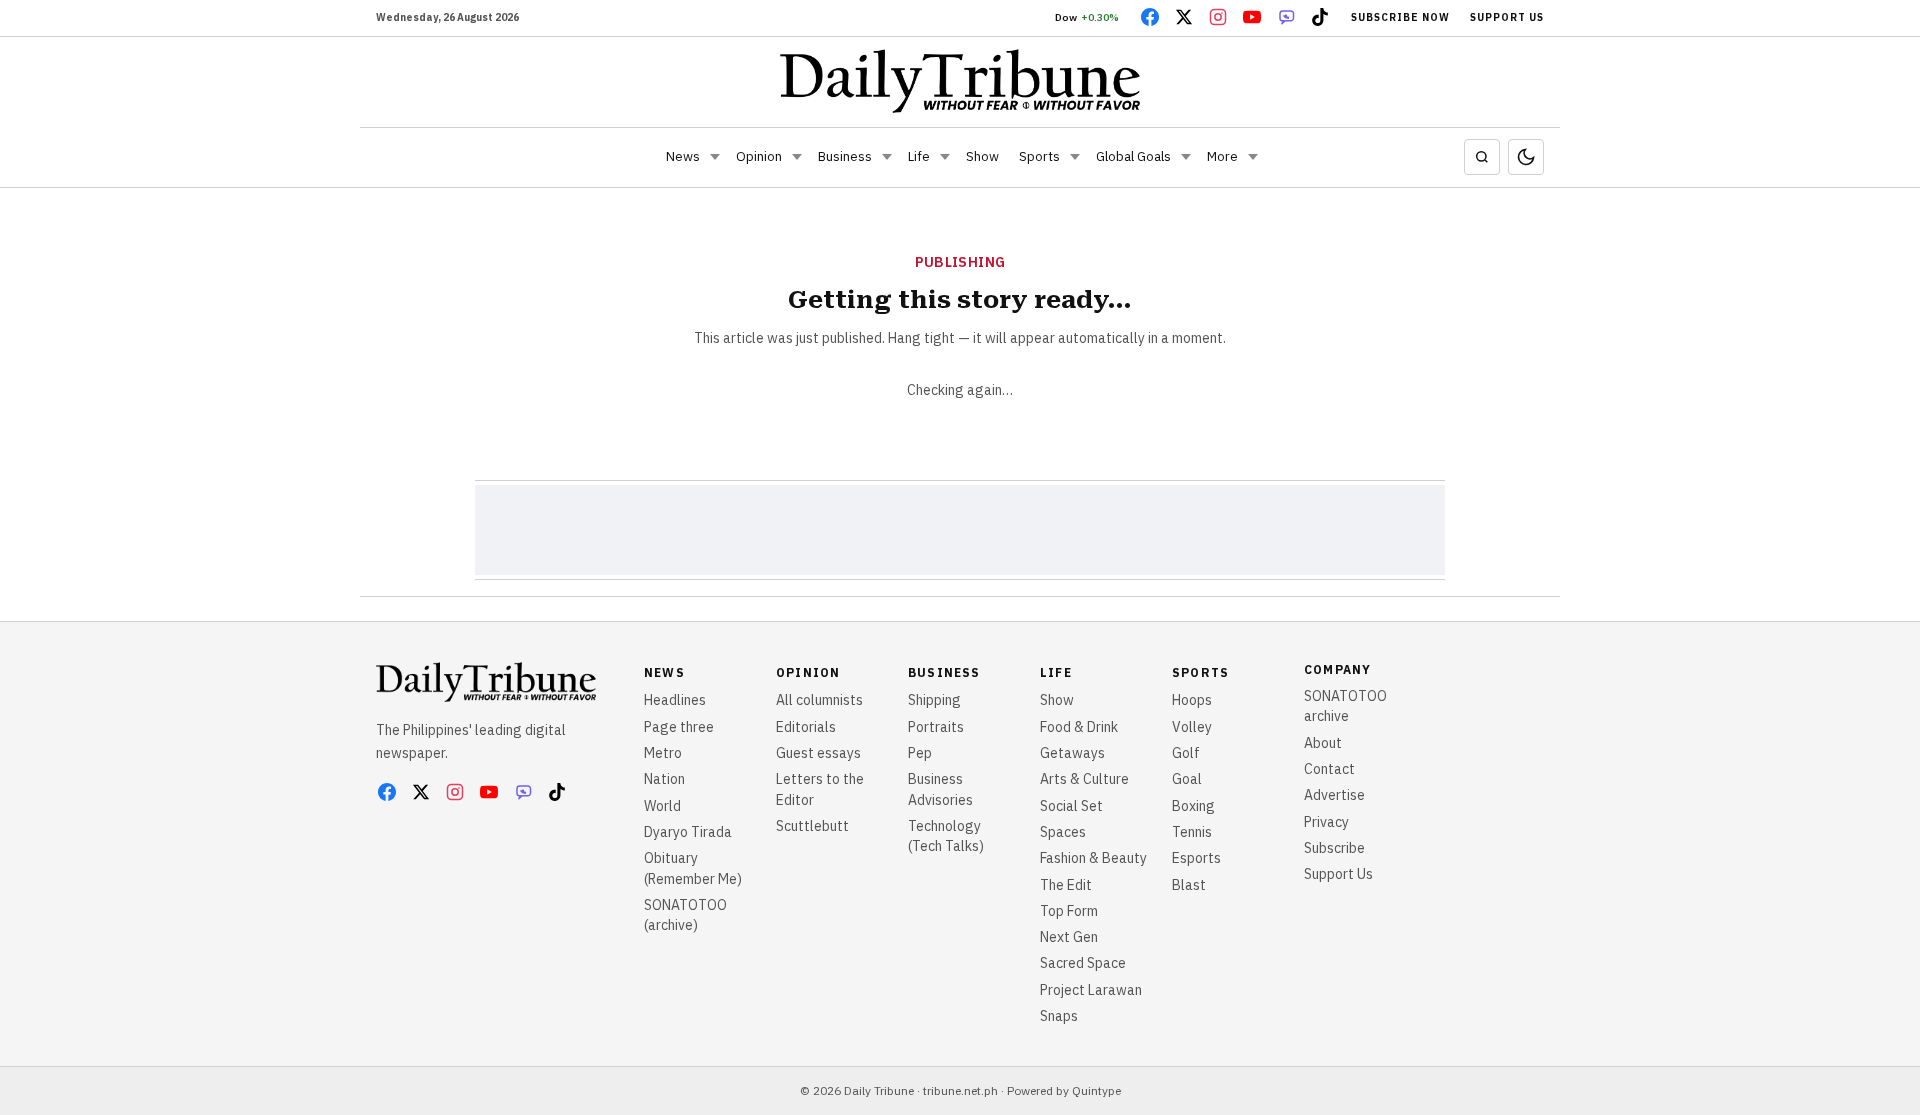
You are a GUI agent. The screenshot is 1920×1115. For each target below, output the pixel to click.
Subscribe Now (1400, 17)
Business (845, 156)
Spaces (1063, 832)
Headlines (675, 700)
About (1323, 743)
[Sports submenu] (1075, 157)
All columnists (819, 700)
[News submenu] (715, 157)
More (1222, 156)
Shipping (934, 700)
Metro (663, 753)
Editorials (806, 727)
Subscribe (1334, 848)
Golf (1186, 753)
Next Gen (1069, 937)
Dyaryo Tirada (688, 832)
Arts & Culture (1084, 779)
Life (919, 156)
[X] (1184, 17)
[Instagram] (1218, 17)
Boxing (1193, 806)
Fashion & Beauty (1093, 858)
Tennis (1192, 832)
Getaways (1072, 753)
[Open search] (1482, 157)
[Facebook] (1150, 17)
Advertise (1334, 795)
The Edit (1066, 885)
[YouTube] (1252, 17)
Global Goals (1133, 156)
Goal (1187, 779)
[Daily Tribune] (960, 81)
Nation (664, 779)
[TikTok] (1320, 17)
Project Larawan (1091, 990)
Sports (1039, 156)
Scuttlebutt (812, 826)
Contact (1329, 769)
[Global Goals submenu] (1186, 157)
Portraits (936, 727)
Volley (1192, 727)
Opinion (759, 156)
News (683, 156)
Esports (1196, 858)
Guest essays (818, 753)
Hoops (1192, 700)
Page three (679, 727)
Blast (1189, 885)
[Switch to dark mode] (1526, 157)
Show (982, 156)
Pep (920, 753)
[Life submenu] (945, 157)
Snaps (1059, 1016)
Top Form (1069, 911)
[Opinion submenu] (797, 157)
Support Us (1507, 17)
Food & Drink (1079, 727)
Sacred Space (1083, 963)
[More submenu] (1253, 157)
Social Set (1071, 806)
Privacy (1326, 822)
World (662, 806)
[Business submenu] (887, 157)
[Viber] (1286, 17)
